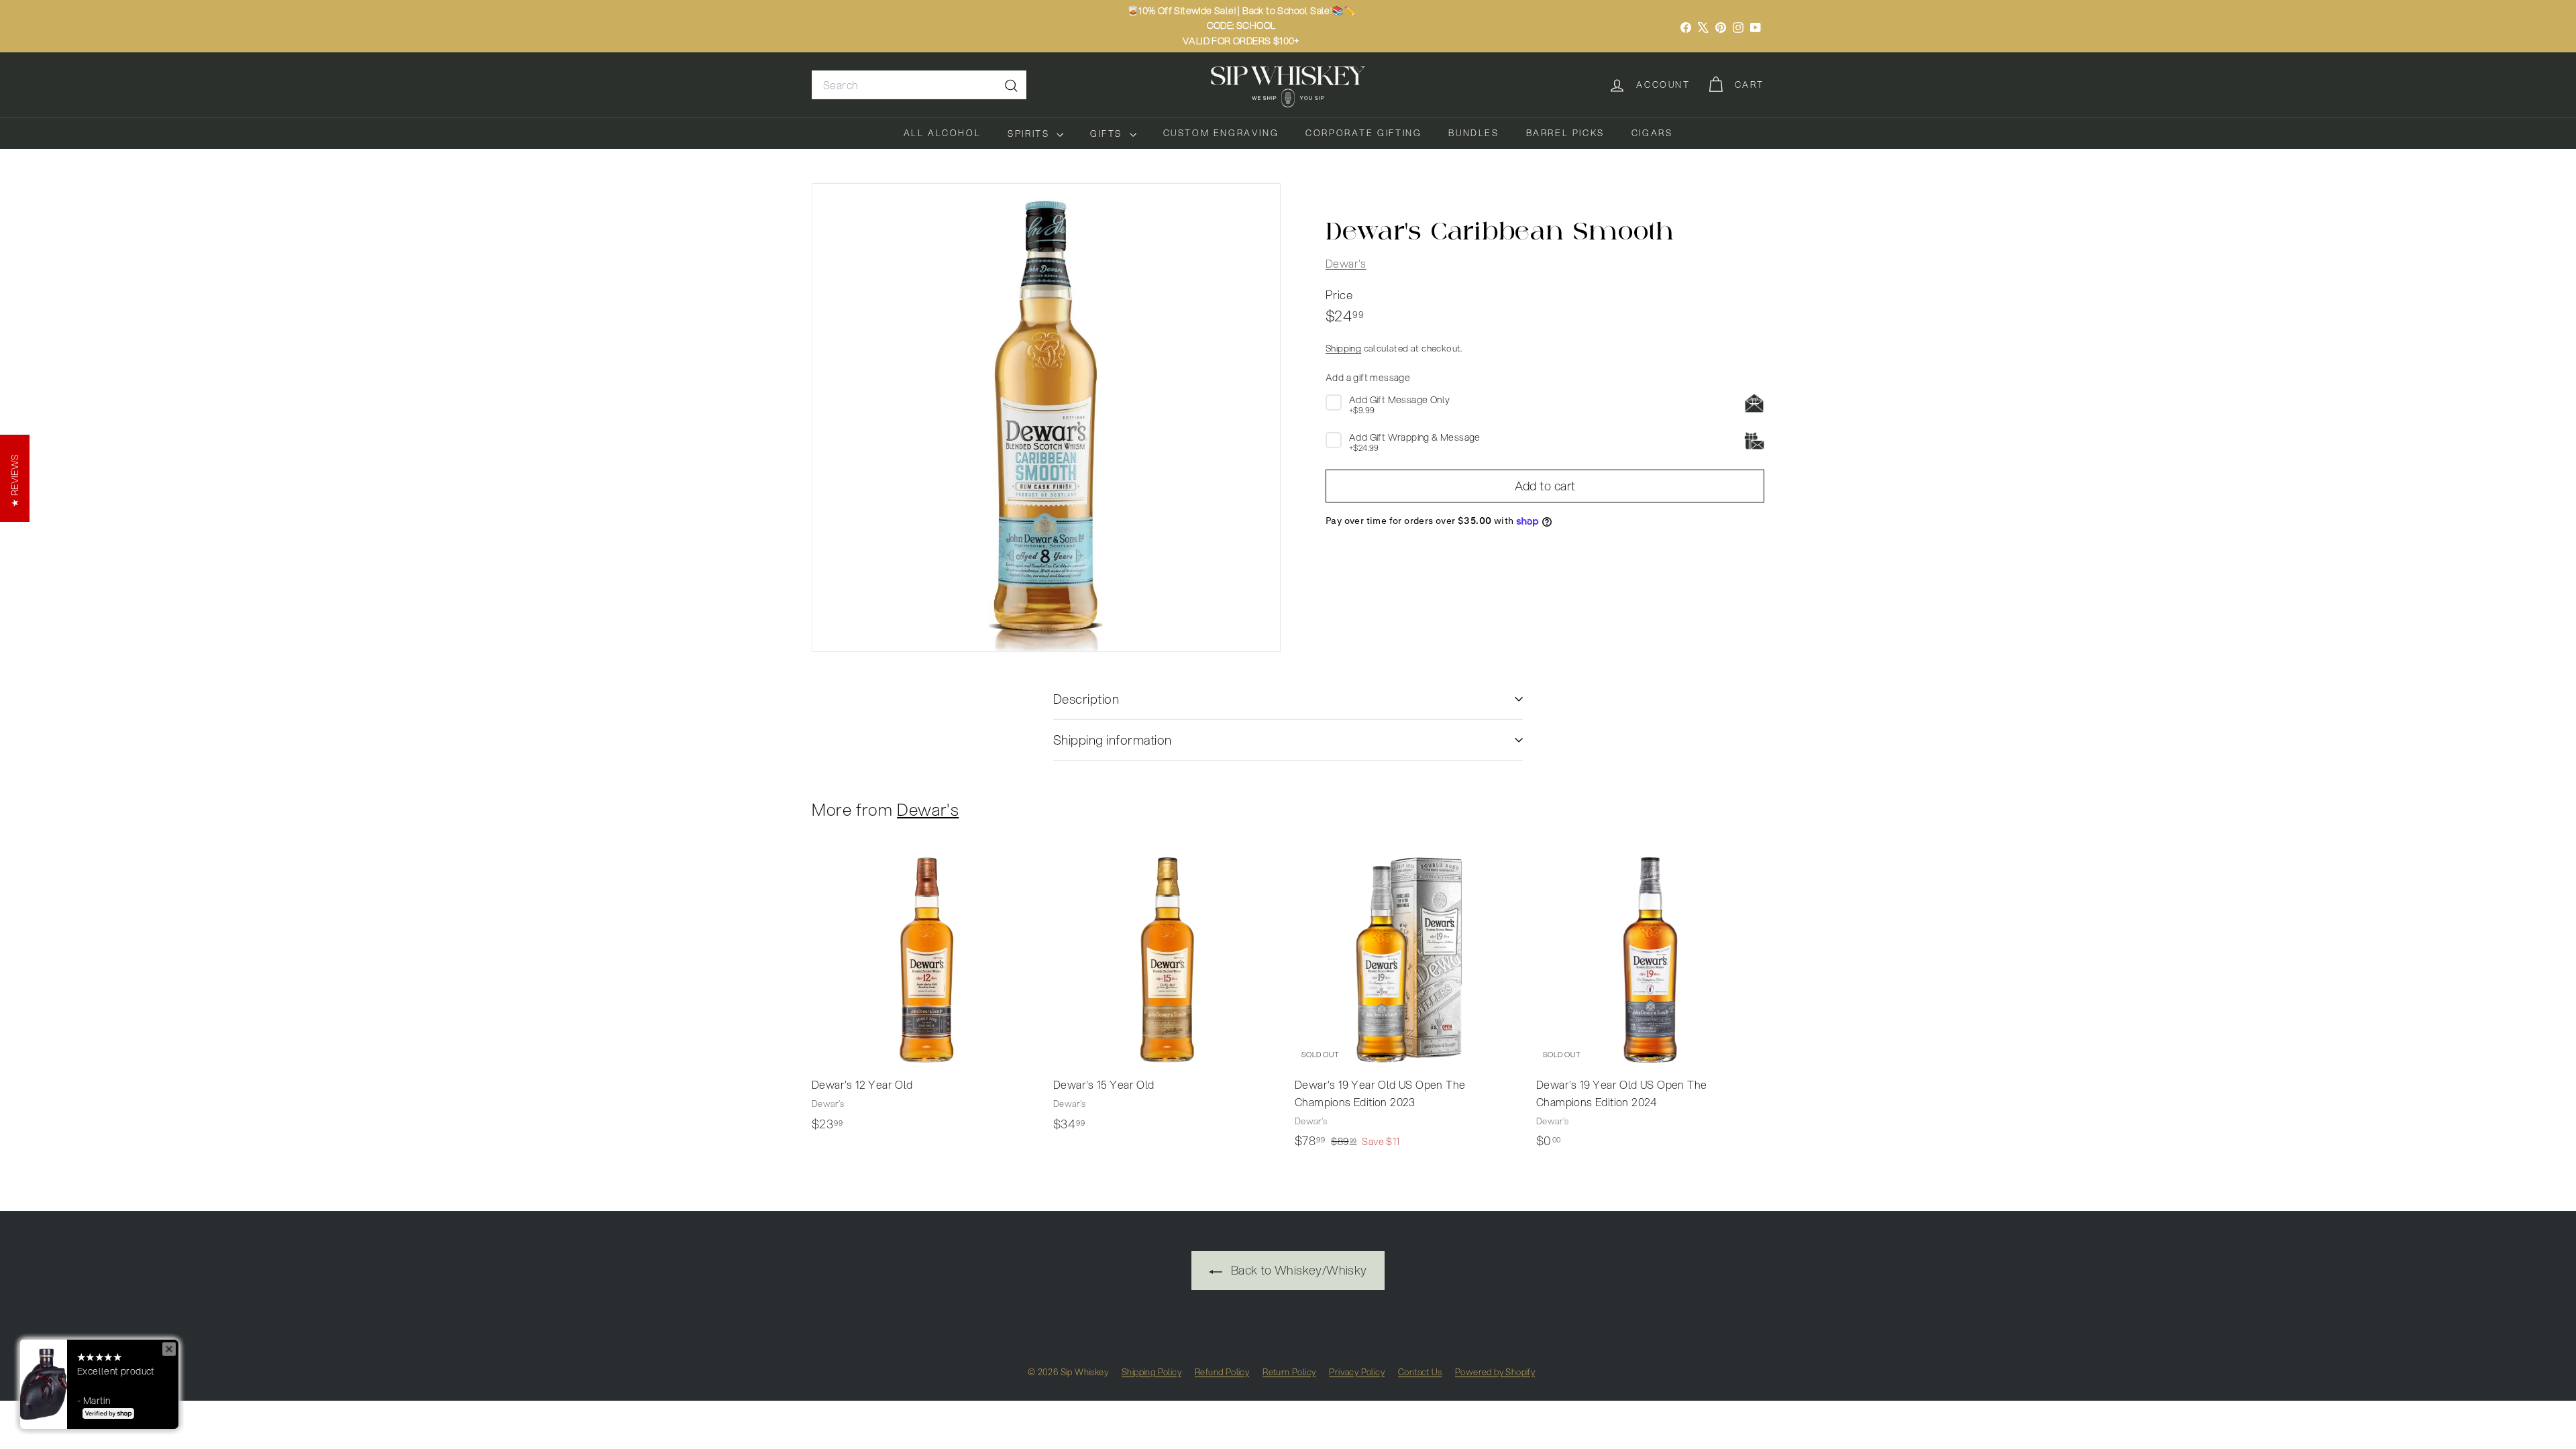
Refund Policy (1222, 1372)
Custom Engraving (1221, 133)
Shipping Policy (1151, 1372)
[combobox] (919, 85)
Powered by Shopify (1495, 1372)
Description (1086, 699)
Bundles (1473, 133)
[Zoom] (1046, 418)
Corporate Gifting (1363, 133)
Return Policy (1289, 1372)
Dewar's (1346, 263)
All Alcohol (943, 133)
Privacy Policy (1357, 1372)
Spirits (1030, 133)
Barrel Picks (1565, 133)
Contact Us (1420, 1372)
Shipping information (1113, 740)
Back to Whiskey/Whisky (1297, 1270)
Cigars (1652, 133)
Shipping (1343, 348)
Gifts (1108, 133)
